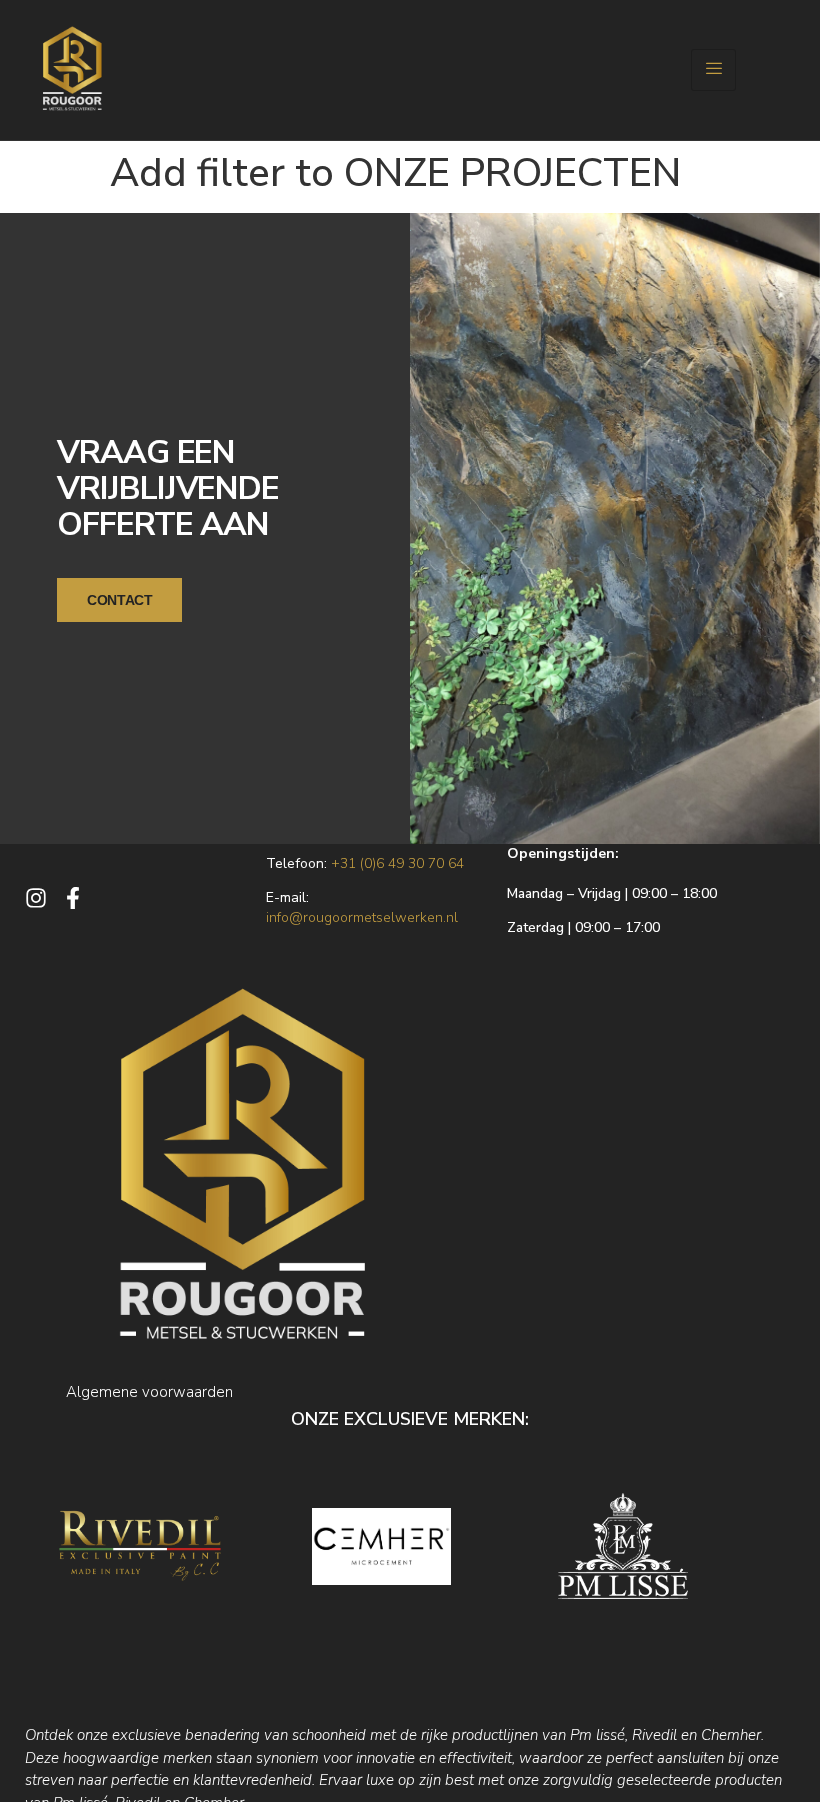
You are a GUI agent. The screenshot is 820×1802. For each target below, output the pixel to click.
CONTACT (119, 600)
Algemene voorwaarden (149, 1392)
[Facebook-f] (73, 898)
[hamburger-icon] (713, 70)
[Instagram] (36, 898)
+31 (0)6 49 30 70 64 (397, 863)
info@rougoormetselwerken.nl (362, 917)
